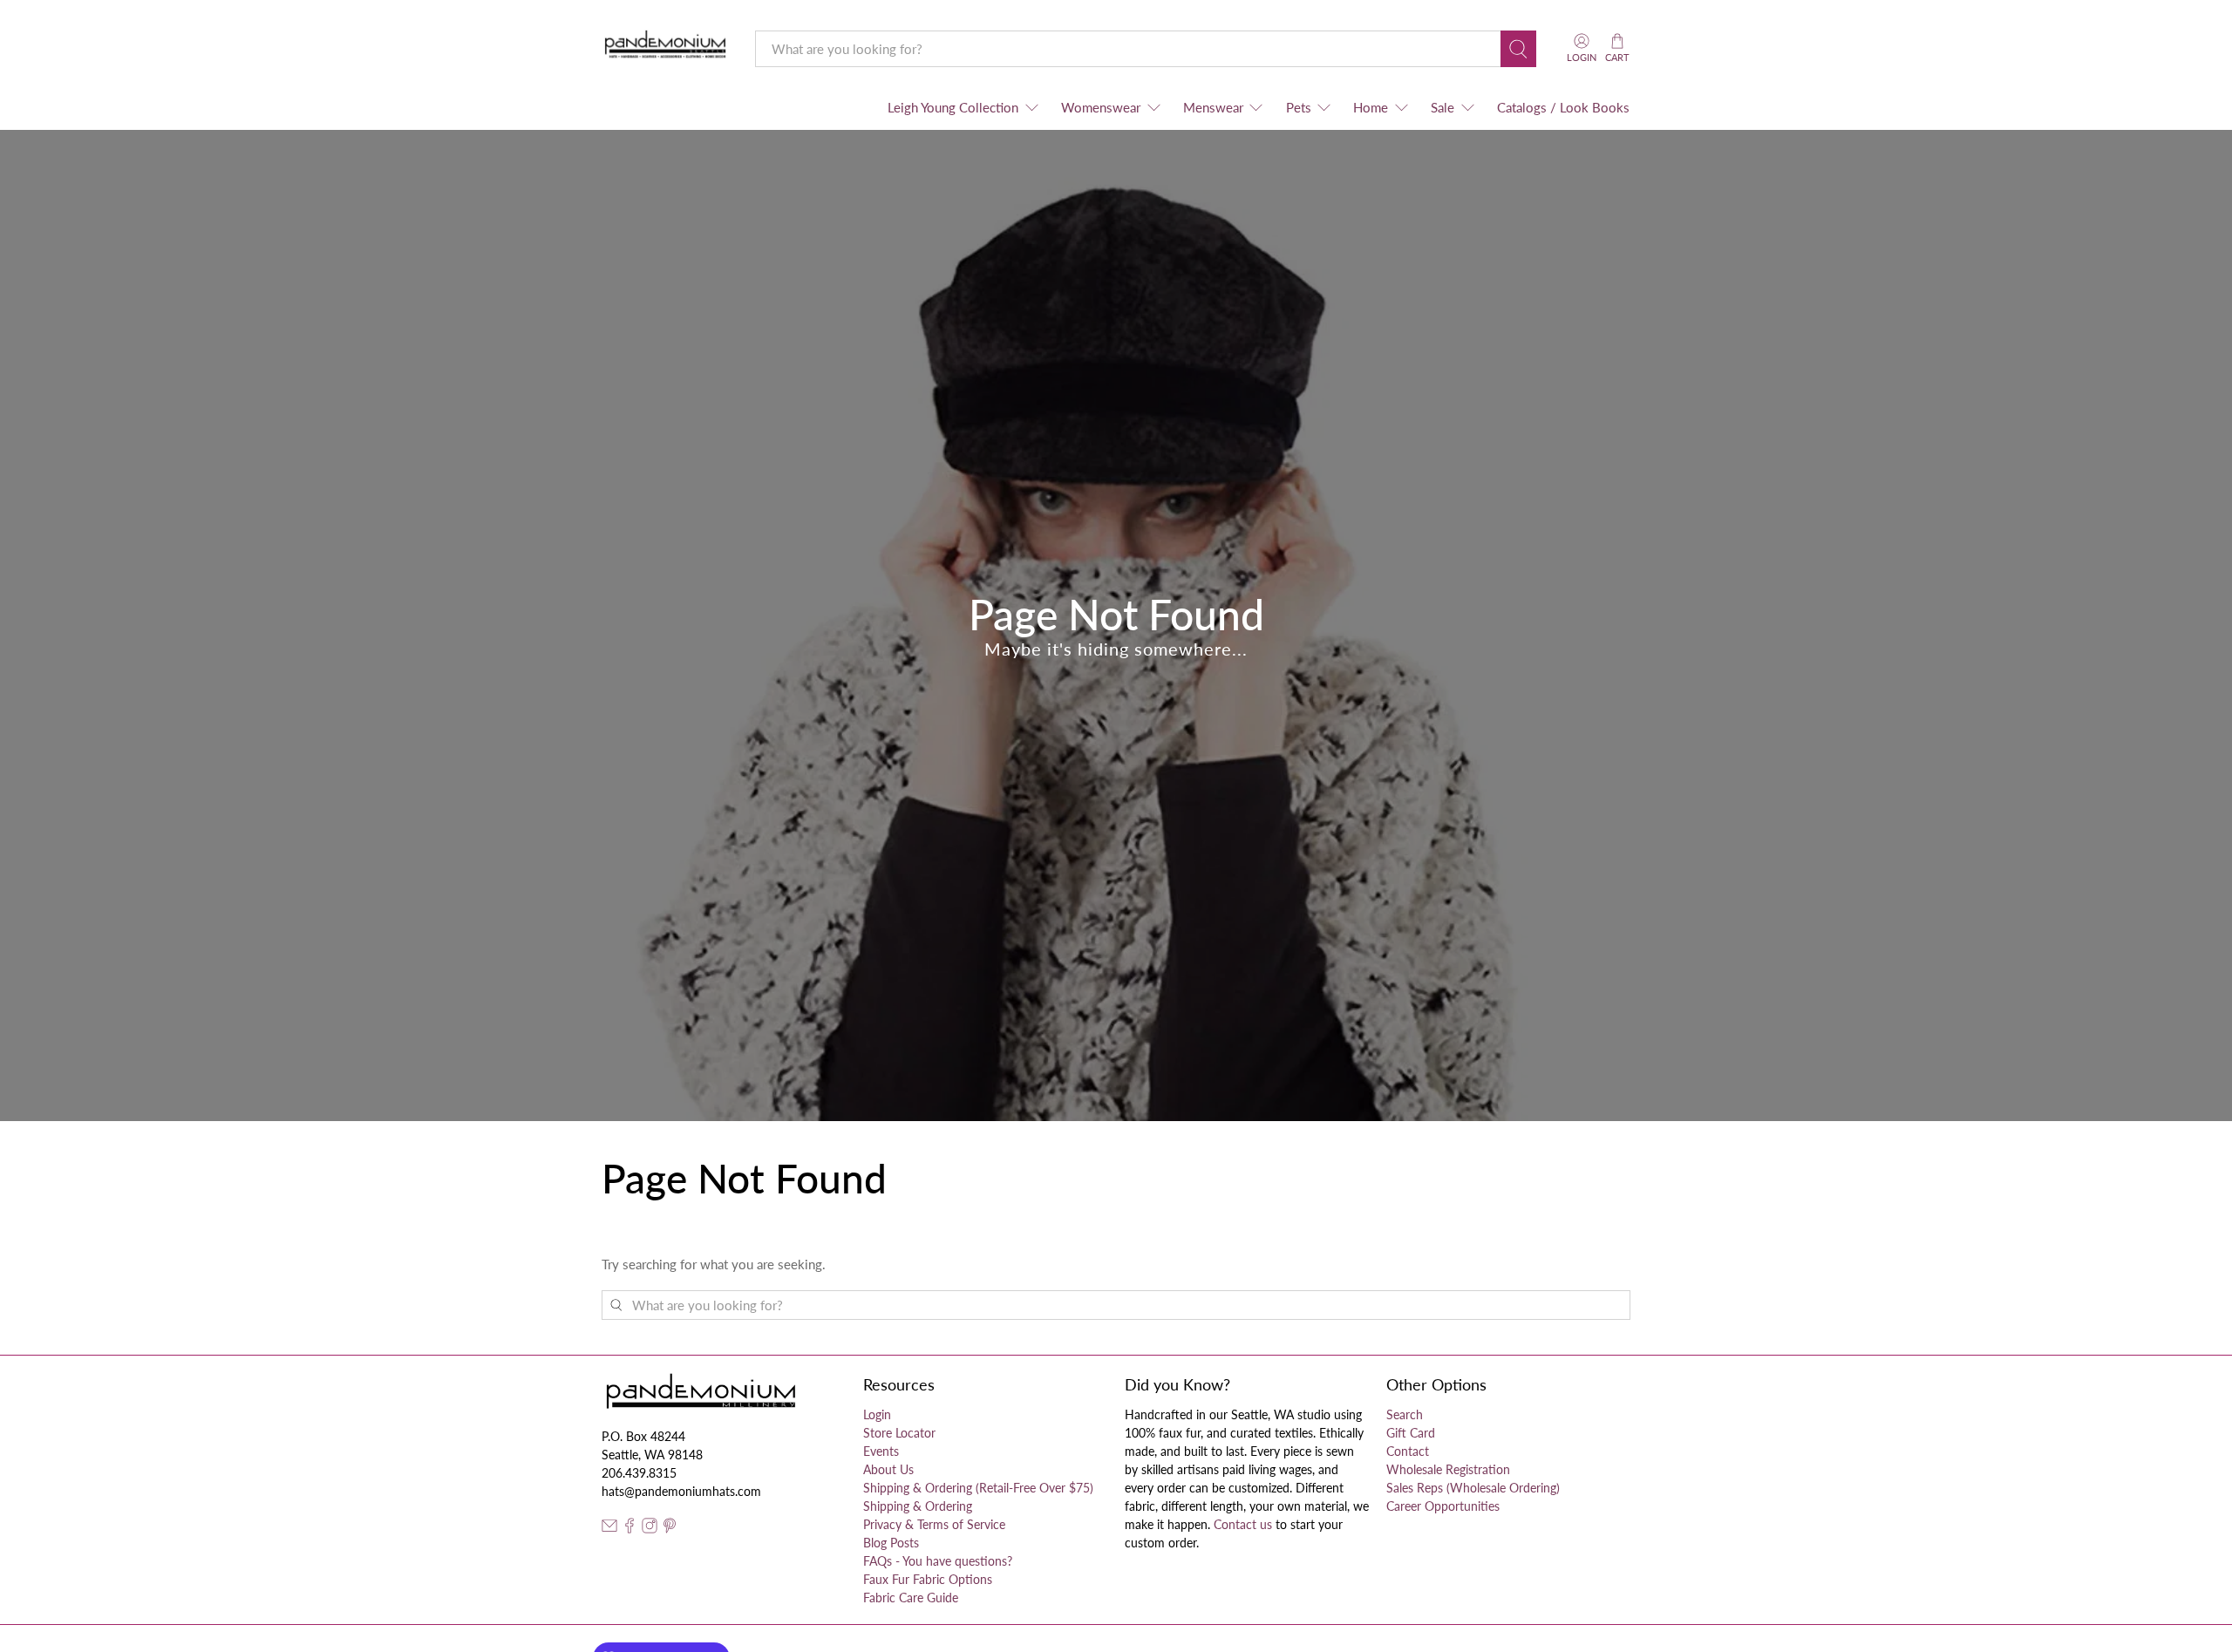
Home (1371, 107)
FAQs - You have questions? (938, 1561)
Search (1405, 1414)
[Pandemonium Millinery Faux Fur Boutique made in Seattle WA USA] (666, 48)
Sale (1443, 107)
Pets (1299, 107)
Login (877, 1414)
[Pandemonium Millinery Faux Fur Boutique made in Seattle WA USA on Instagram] (650, 1529)
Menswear (1213, 107)
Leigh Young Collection (953, 107)
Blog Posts (891, 1543)
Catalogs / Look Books (1563, 107)
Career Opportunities (1443, 1506)
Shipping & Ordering (918, 1506)
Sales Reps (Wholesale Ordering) (1473, 1488)
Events (881, 1451)
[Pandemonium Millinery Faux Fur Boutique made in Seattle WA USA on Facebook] (629, 1529)
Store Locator (899, 1433)
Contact (1408, 1451)
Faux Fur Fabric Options (928, 1579)
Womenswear (1101, 107)
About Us (888, 1469)
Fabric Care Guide (911, 1598)
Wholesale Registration (1448, 1469)
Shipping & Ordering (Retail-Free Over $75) (978, 1488)
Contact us (1243, 1524)
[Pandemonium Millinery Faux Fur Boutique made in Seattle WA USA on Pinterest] (670, 1529)
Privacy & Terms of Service (934, 1524)
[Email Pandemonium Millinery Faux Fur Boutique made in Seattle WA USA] (609, 1529)
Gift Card (1411, 1433)
